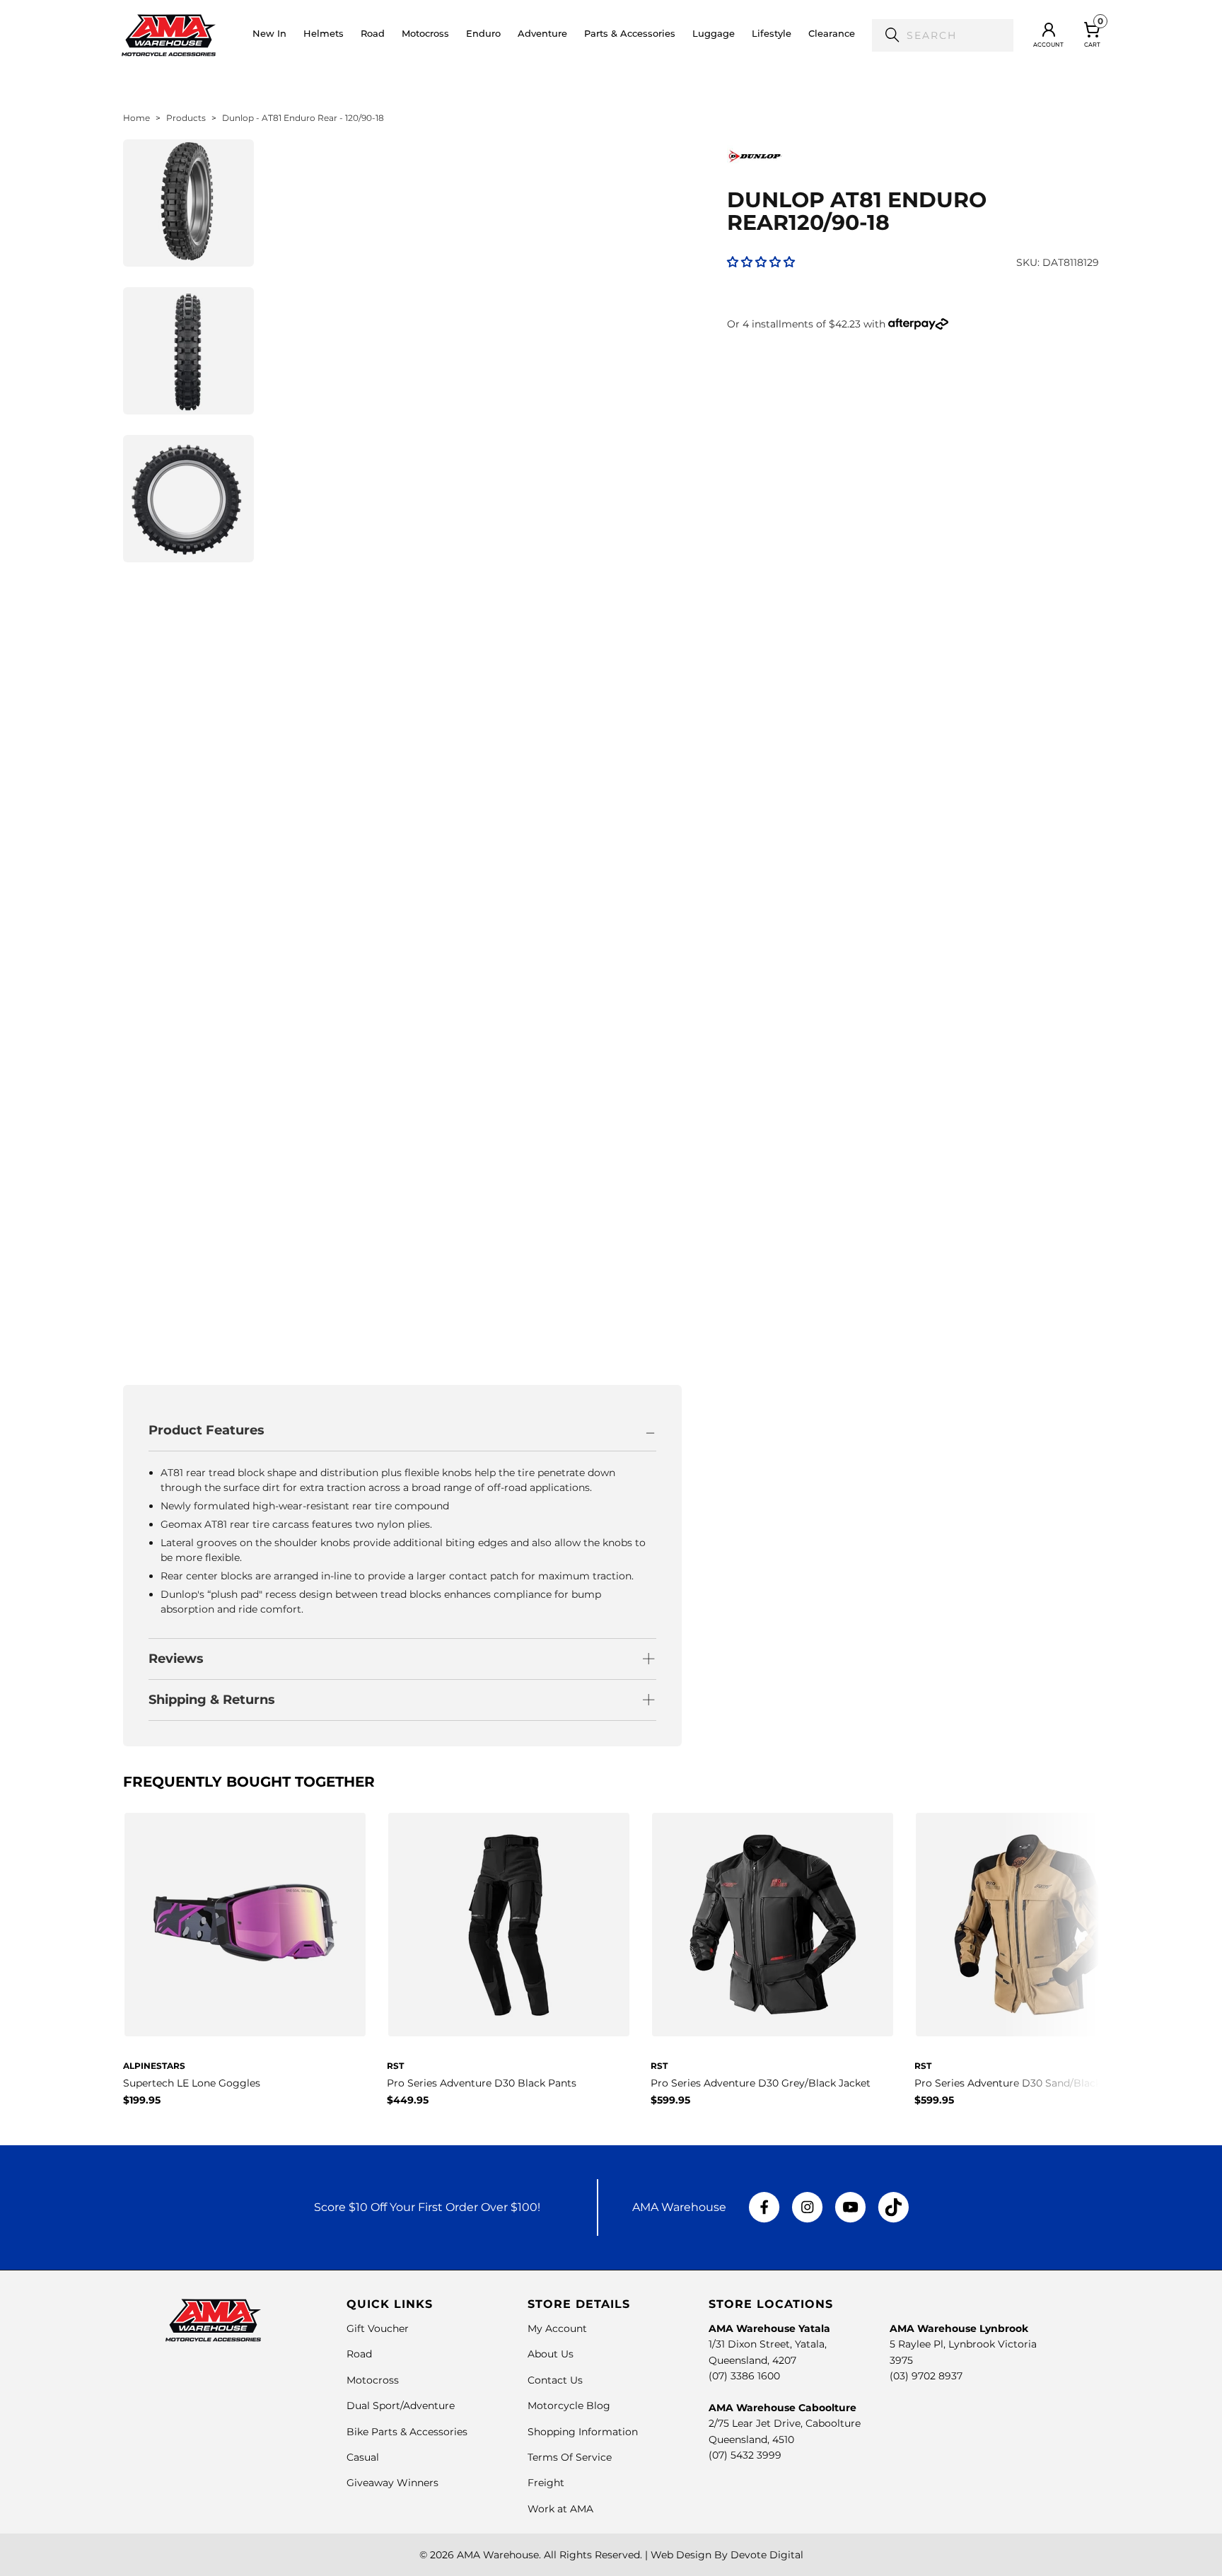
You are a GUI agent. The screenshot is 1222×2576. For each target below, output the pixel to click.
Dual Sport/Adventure (401, 2406)
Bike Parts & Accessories (407, 2432)
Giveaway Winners (392, 2483)
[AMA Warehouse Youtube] (850, 2207)
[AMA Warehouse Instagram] (807, 2207)
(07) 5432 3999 (745, 2455)
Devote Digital (767, 2555)
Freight (546, 2483)
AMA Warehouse (498, 2555)
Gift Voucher (378, 2328)
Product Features (206, 1430)
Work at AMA (560, 2509)
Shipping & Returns (212, 1700)
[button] (324, 35)
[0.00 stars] (761, 262)
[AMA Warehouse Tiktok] (893, 2207)
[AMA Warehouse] (169, 35)
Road (359, 2354)
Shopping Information (583, 2432)
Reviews (176, 1659)
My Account (557, 2328)
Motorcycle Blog (569, 2406)
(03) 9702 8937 (926, 2376)
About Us (551, 2354)
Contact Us (555, 2380)
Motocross (373, 2380)
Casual (363, 2457)
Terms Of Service (570, 2457)
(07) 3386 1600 (744, 2376)
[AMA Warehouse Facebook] (764, 2207)
